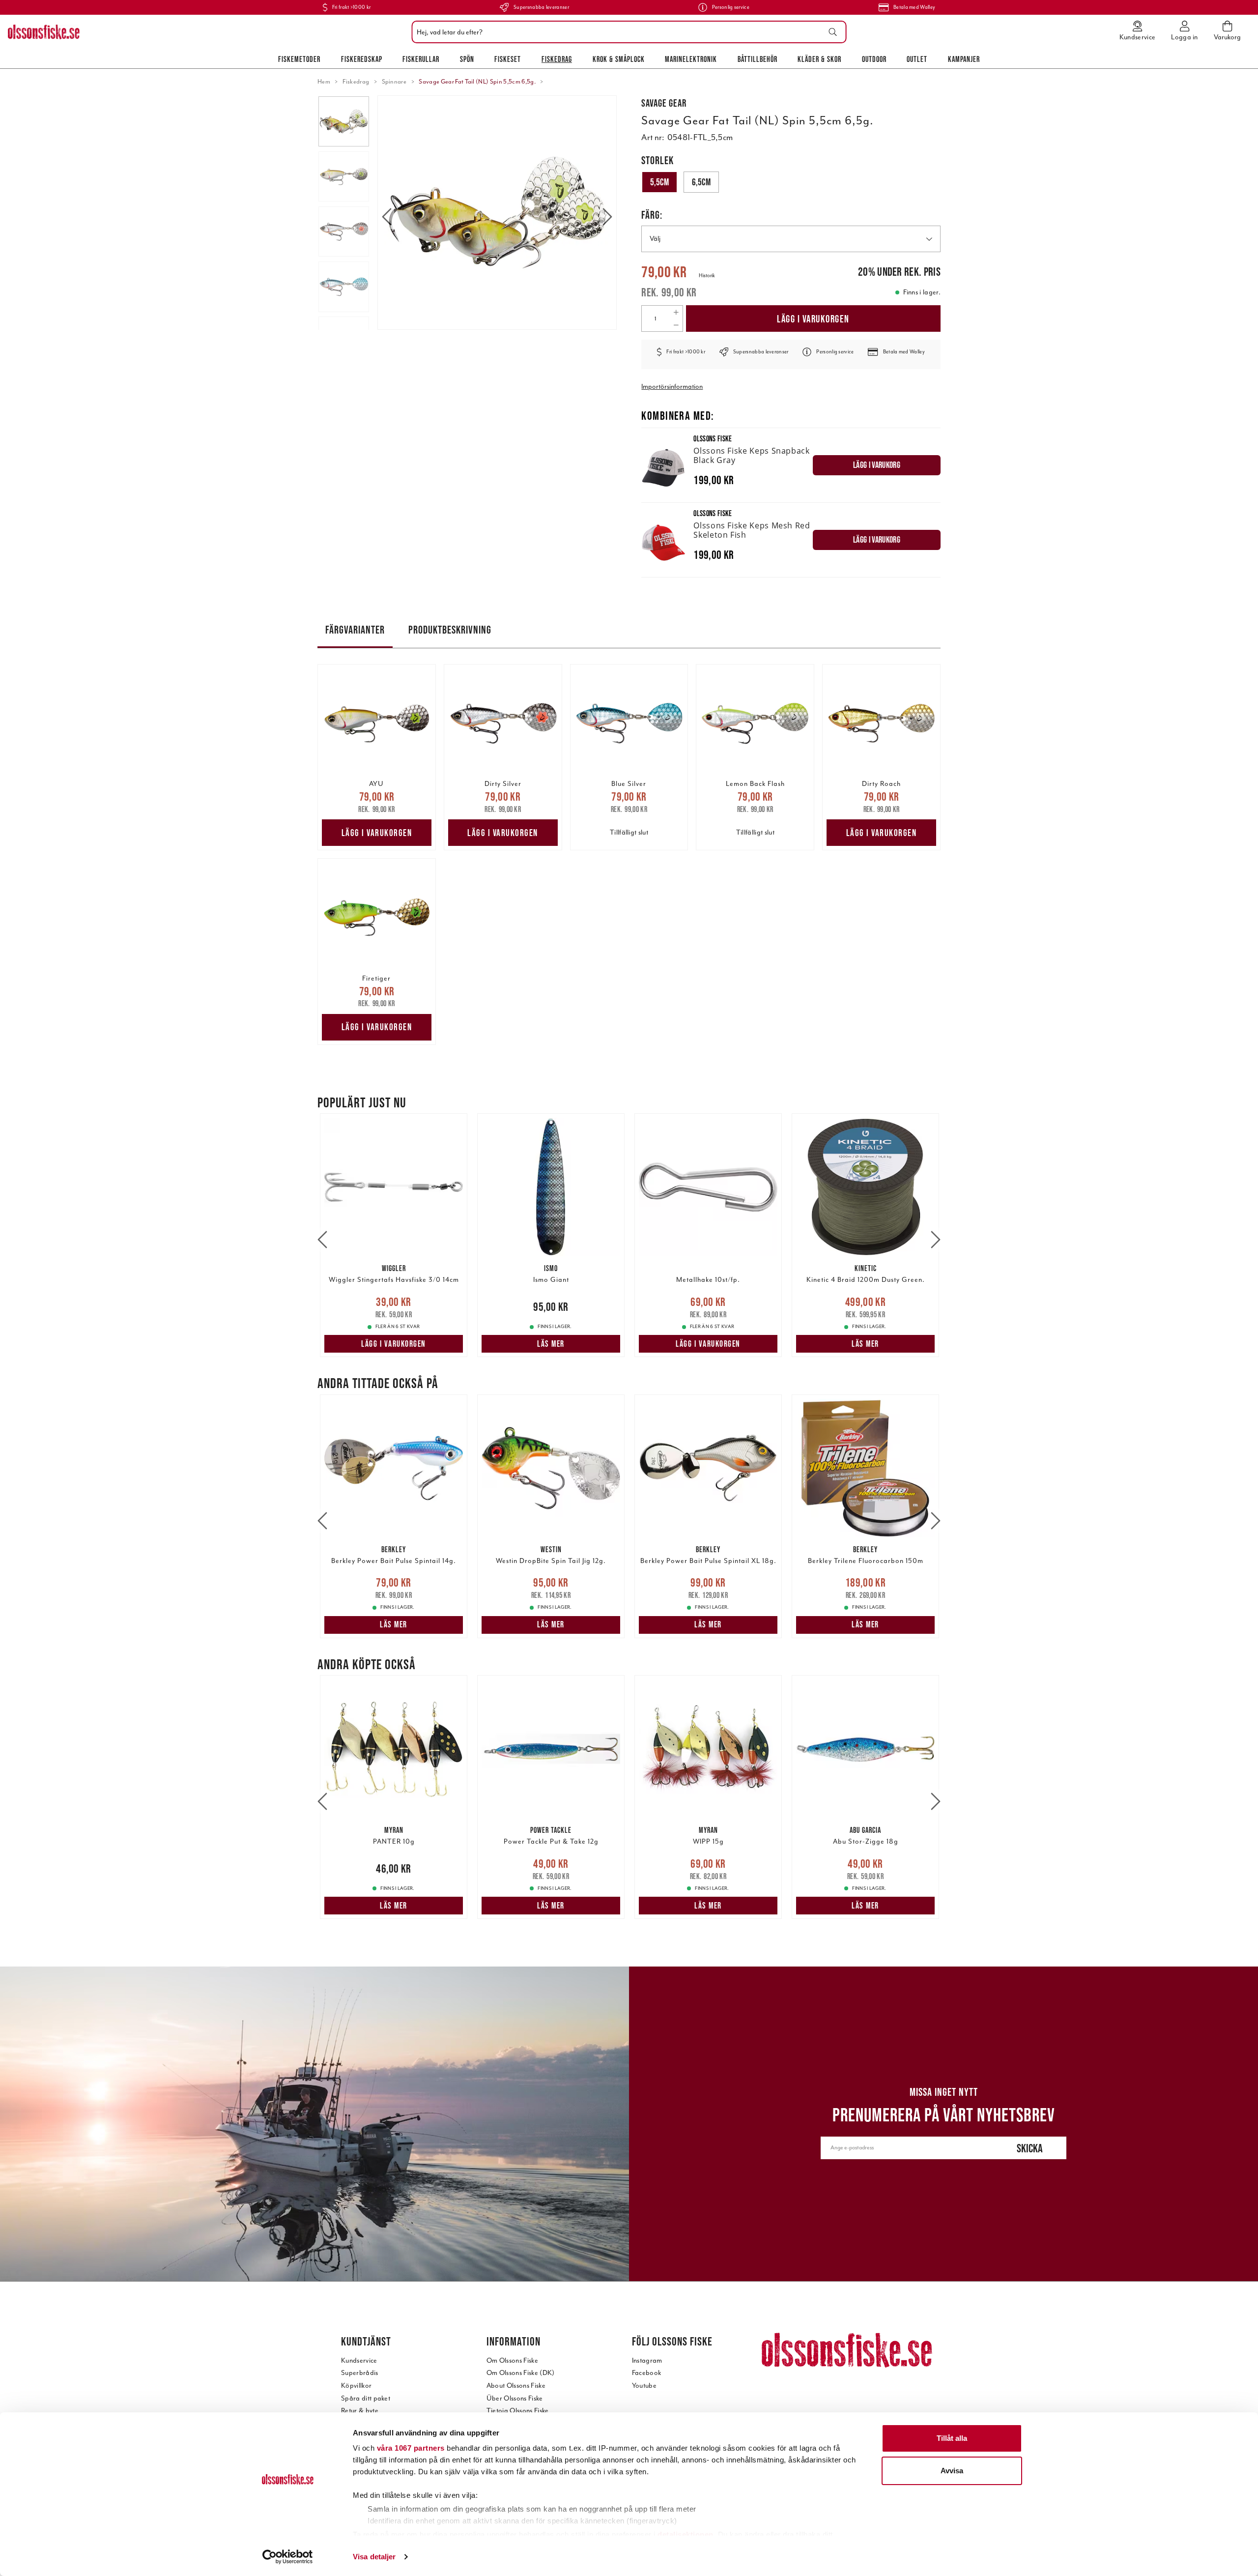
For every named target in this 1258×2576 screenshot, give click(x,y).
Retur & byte (360, 2411)
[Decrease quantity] (676, 325)
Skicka (1030, 2148)
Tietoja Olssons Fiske (518, 2411)
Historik (707, 275)
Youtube (644, 2386)
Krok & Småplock (619, 59)
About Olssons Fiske (516, 2386)
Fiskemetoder (299, 59)
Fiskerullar (421, 59)
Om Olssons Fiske (512, 2360)
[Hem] (44, 32)
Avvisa (952, 2471)
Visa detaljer (374, 2557)
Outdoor (874, 59)
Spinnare (394, 82)
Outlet (917, 59)
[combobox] (627, 32)
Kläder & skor (819, 59)
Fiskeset (508, 59)
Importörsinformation (672, 387)
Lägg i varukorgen (813, 319)
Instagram (647, 2360)
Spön (467, 59)
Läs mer (551, 1344)
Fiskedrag (557, 59)
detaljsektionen (686, 2534)
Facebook (647, 2373)
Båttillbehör (758, 59)
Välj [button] (655, 239)
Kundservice (359, 2360)
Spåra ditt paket (366, 2398)
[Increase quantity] (676, 312)
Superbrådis (360, 2373)
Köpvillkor (356, 2386)
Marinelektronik (691, 59)
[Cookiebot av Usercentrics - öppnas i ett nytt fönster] (288, 2557)
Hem (324, 82)
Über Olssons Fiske (515, 2398)
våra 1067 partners (411, 2448)
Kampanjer (964, 59)
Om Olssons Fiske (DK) (521, 2373)
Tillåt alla (952, 2438)
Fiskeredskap (362, 59)
